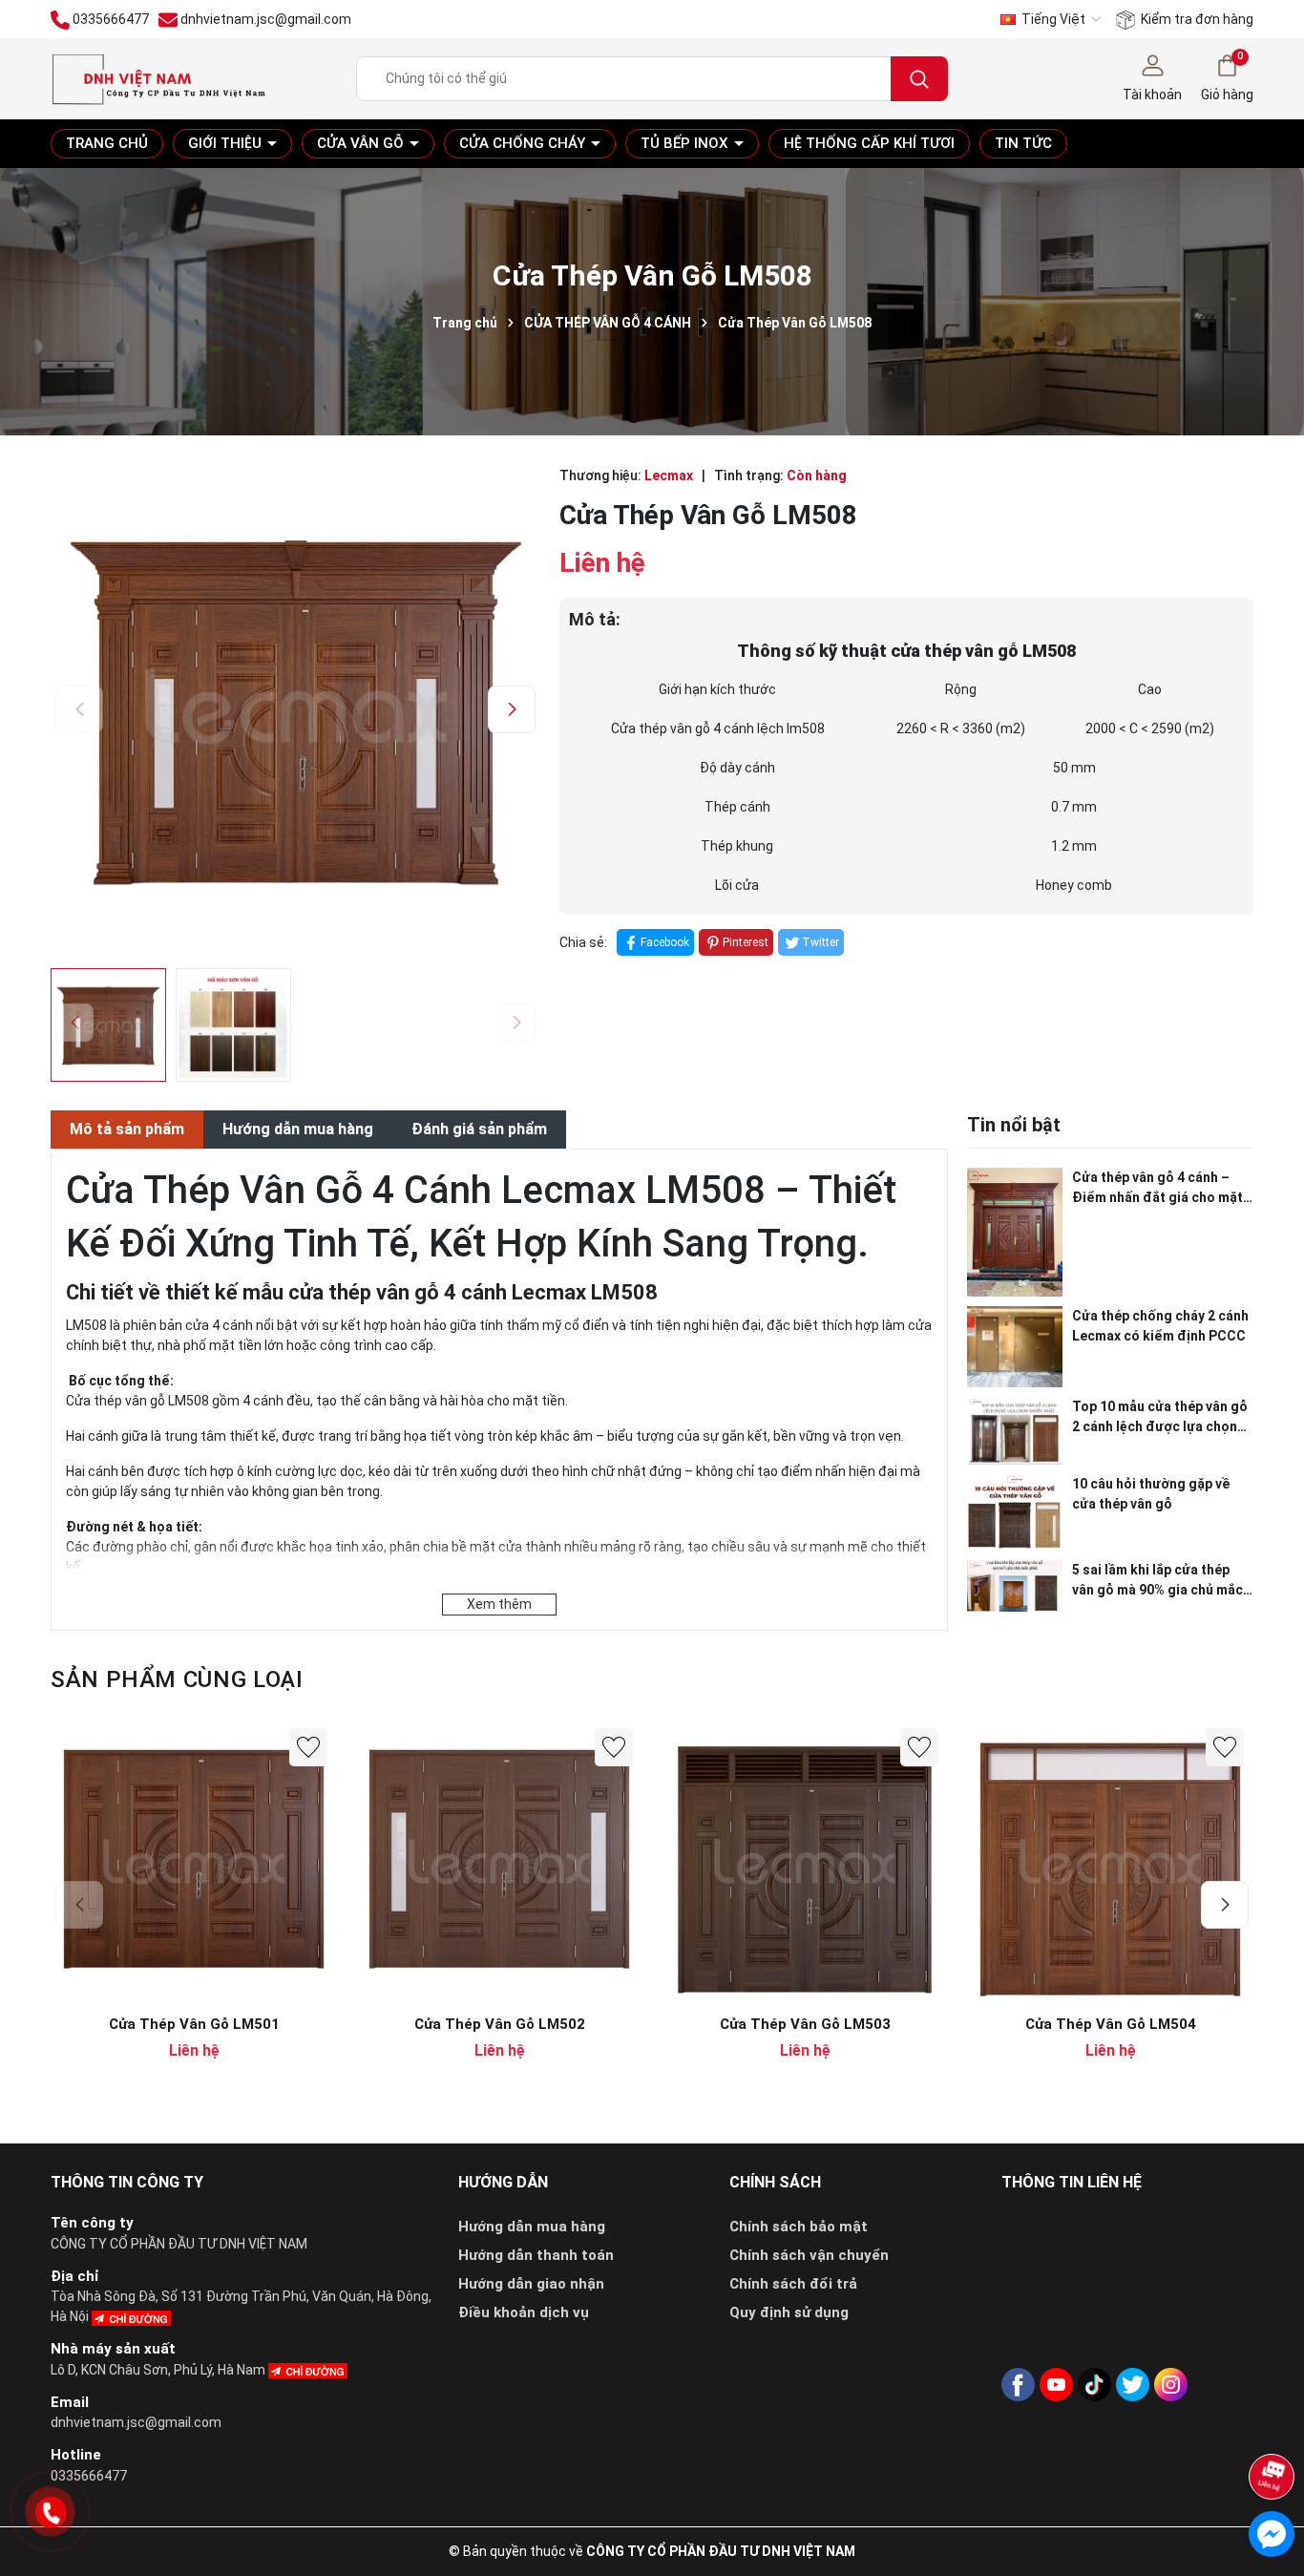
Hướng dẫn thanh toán (536, 2255)
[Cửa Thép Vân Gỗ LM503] (805, 1862)
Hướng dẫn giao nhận (531, 2284)
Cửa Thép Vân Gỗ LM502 (500, 2024)
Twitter (820, 942)
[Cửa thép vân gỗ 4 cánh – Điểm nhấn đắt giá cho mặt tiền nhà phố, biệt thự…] (1015, 1232)
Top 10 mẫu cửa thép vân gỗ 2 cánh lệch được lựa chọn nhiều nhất (1160, 1418)
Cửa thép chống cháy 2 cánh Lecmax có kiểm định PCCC (1160, 1326)
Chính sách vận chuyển (809, 2255)
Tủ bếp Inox (686, 143)
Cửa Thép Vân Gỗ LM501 (194, 2024)
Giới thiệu (227, 143)
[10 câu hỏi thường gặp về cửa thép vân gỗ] (1015, 1512)
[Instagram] (1171, 2385)
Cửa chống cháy (524, 143)
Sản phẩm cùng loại (177, 1679)
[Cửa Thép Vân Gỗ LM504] (1110, 1862)
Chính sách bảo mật (799, 2227)
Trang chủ (107, 143)
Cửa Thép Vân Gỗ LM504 (1111, 2024)
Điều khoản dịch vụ (524, 2312)
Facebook (665, 942)
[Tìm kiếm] (919, 79)
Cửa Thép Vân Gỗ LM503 (805, 2024)
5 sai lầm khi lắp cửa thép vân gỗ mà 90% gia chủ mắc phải (1157, 1581)
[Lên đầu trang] (1273, 2426)
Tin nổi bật (1014, 1125)
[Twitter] (1133, 2385)
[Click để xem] (295, 707)
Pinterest (746, 942)
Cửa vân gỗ (362, 143)
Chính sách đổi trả (793, 2284)
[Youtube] (1056, 2385)
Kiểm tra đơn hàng (1196, 19)
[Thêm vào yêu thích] (308, 1747)
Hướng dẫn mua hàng (532, 2227)
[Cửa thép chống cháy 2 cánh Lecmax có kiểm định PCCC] (1015, 1347)
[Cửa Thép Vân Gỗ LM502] (499, 1862)
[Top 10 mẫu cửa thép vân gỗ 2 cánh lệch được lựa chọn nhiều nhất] (1015, 1431)
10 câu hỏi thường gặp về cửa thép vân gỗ (1151, 1494)
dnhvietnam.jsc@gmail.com (136, 2422)
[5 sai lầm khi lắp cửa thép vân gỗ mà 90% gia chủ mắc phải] (1015, 1586)
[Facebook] (1018, 2385)
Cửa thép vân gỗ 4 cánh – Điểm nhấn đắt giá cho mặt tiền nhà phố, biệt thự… (1157, 1189)
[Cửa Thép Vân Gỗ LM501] (194, 1862)
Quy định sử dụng (789, 2312)
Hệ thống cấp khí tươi (869, 143)
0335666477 (89, 2476)
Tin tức (1023, 143)
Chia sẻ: (583, 942)
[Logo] (158, 77)
